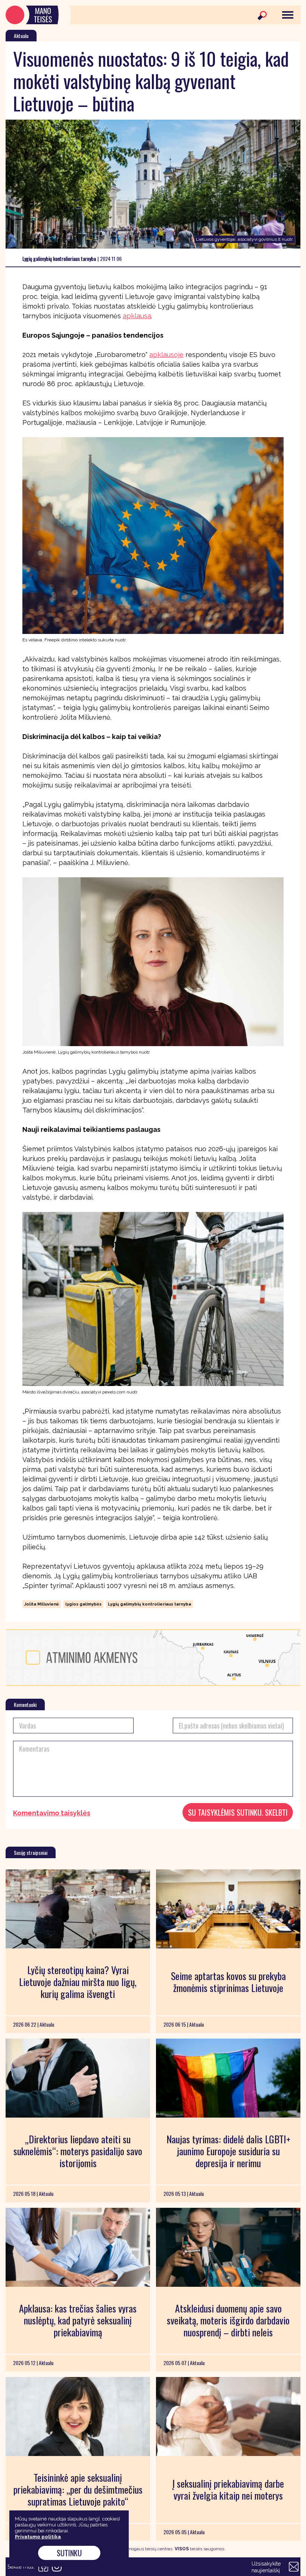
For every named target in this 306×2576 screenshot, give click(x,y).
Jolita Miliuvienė (42, 1604)
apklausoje (166, 355)
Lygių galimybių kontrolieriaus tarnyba (149, 1604)
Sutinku (69, 2553)
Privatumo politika (38, 2537)
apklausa (137, 316)
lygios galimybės (83, 1604)
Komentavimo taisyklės (52, 1813)
